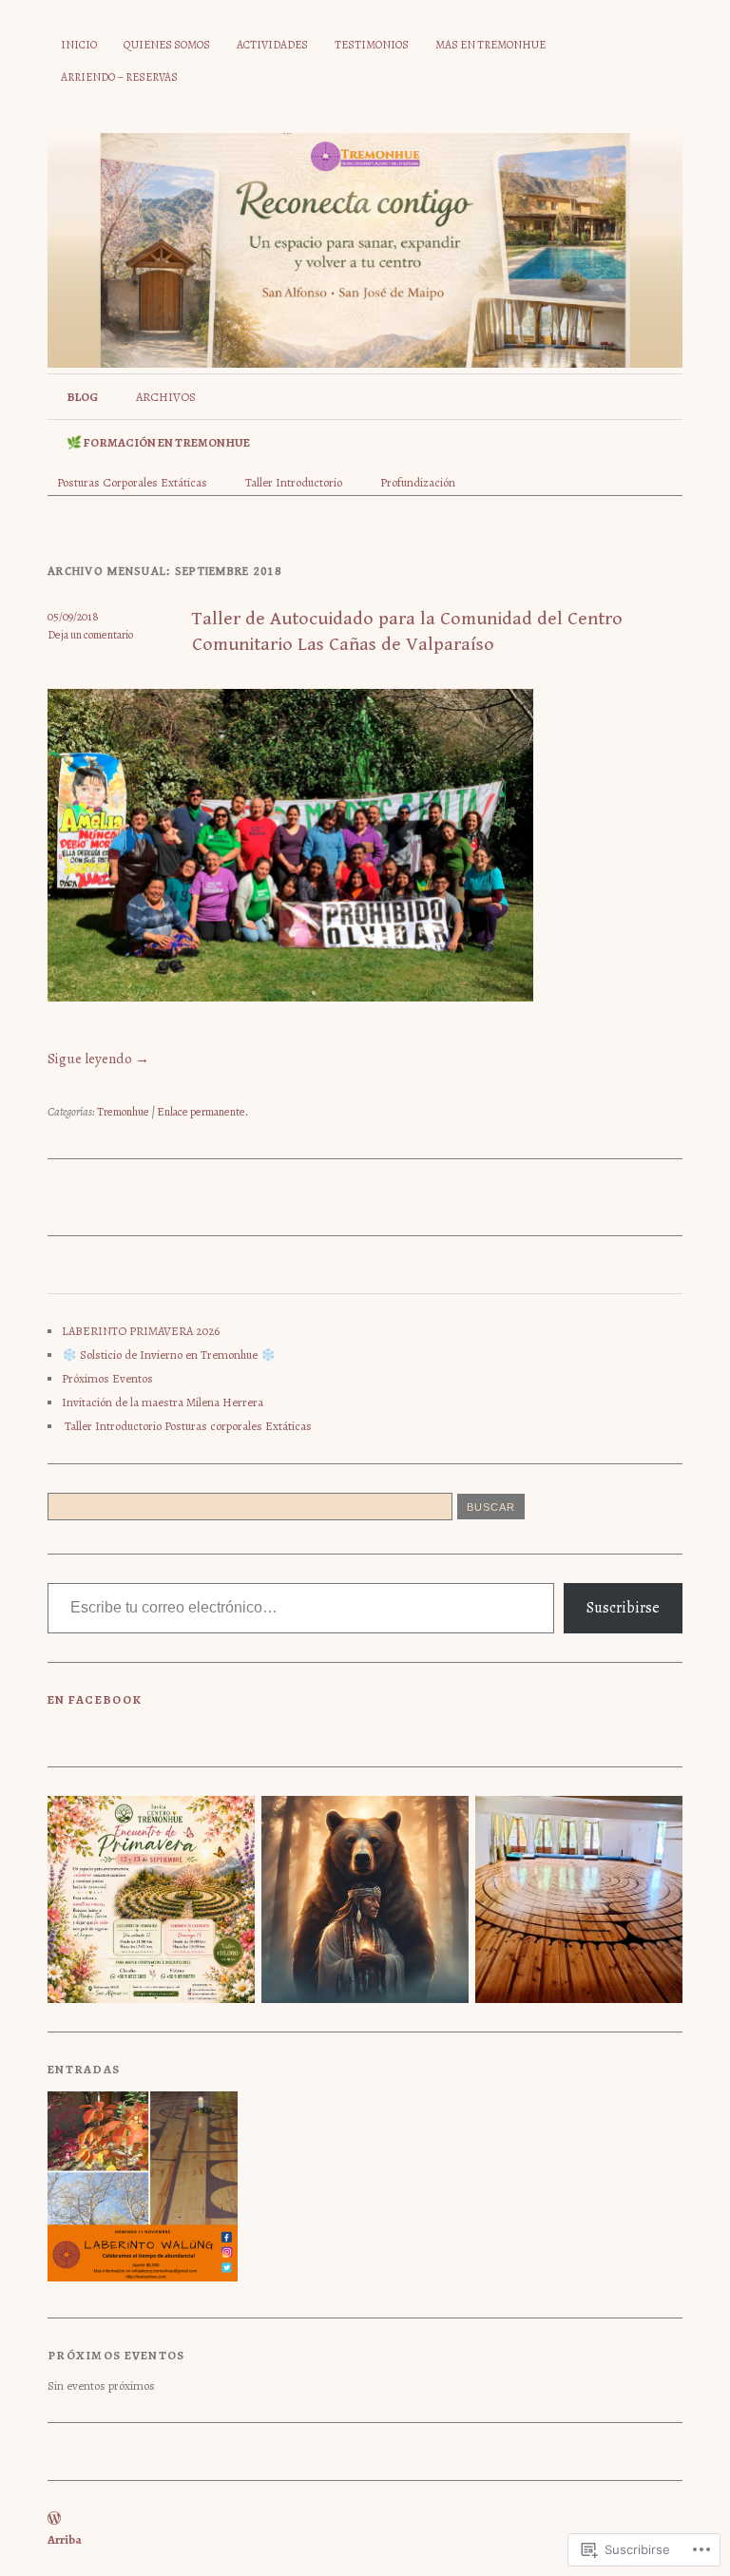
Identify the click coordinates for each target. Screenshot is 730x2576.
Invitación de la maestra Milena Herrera (163, 1402)
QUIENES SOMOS (167, 45)
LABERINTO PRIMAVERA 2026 (141, 1331)
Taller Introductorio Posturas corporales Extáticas (187, 1426)
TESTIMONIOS (372, 45)
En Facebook (95, 1699)
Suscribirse (623, 1608)
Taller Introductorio (294, 482)
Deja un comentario (90, 635)
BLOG (82, 397)
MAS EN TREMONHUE (490, 45)
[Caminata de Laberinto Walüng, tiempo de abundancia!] (143, 2188)
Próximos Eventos (107, 1378)
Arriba (65, 2539)
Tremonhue (123, 1112)
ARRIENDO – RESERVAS (119, 77)
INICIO (79, 45)
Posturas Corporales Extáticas (132, 482)
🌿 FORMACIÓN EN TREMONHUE (158, 442)
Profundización (418, 482)
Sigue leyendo (98, 1059)
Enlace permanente (201, 1112)
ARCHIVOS (166, 397)
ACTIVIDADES (272, 45)
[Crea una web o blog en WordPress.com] (54, 2519)
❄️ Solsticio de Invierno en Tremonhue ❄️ (169, 1355)
